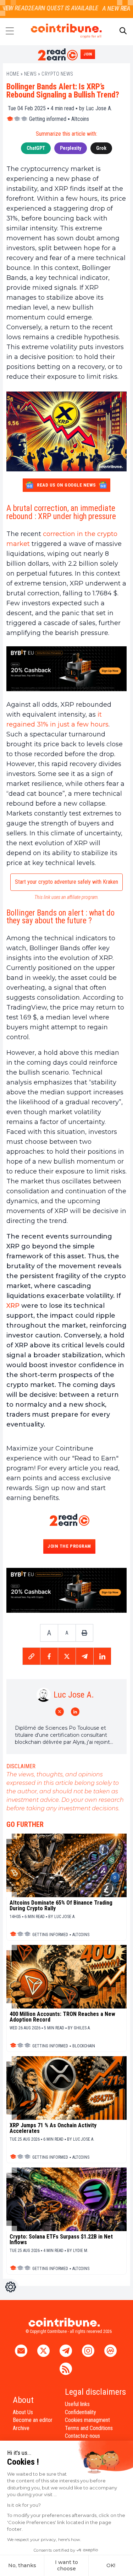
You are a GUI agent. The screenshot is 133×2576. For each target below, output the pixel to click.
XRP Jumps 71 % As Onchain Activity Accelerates (53, 2128)
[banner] (66, 669)
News (31, 74)
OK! (111, 2565)
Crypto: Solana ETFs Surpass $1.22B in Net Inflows (61, 2240)
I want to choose (66, 2565)
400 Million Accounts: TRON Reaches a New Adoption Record (62, 2017)
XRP (13, 1306)
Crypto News (57, 74)
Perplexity (71, 148)
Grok (101, 148)
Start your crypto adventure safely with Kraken (66, 882)
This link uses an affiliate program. (66, 897)
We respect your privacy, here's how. (44, 2539)
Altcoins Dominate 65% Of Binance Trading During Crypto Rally (61, 1906)
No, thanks (22, 2565)
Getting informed (48, 119)
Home (13, 74)
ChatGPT (36, 148)
